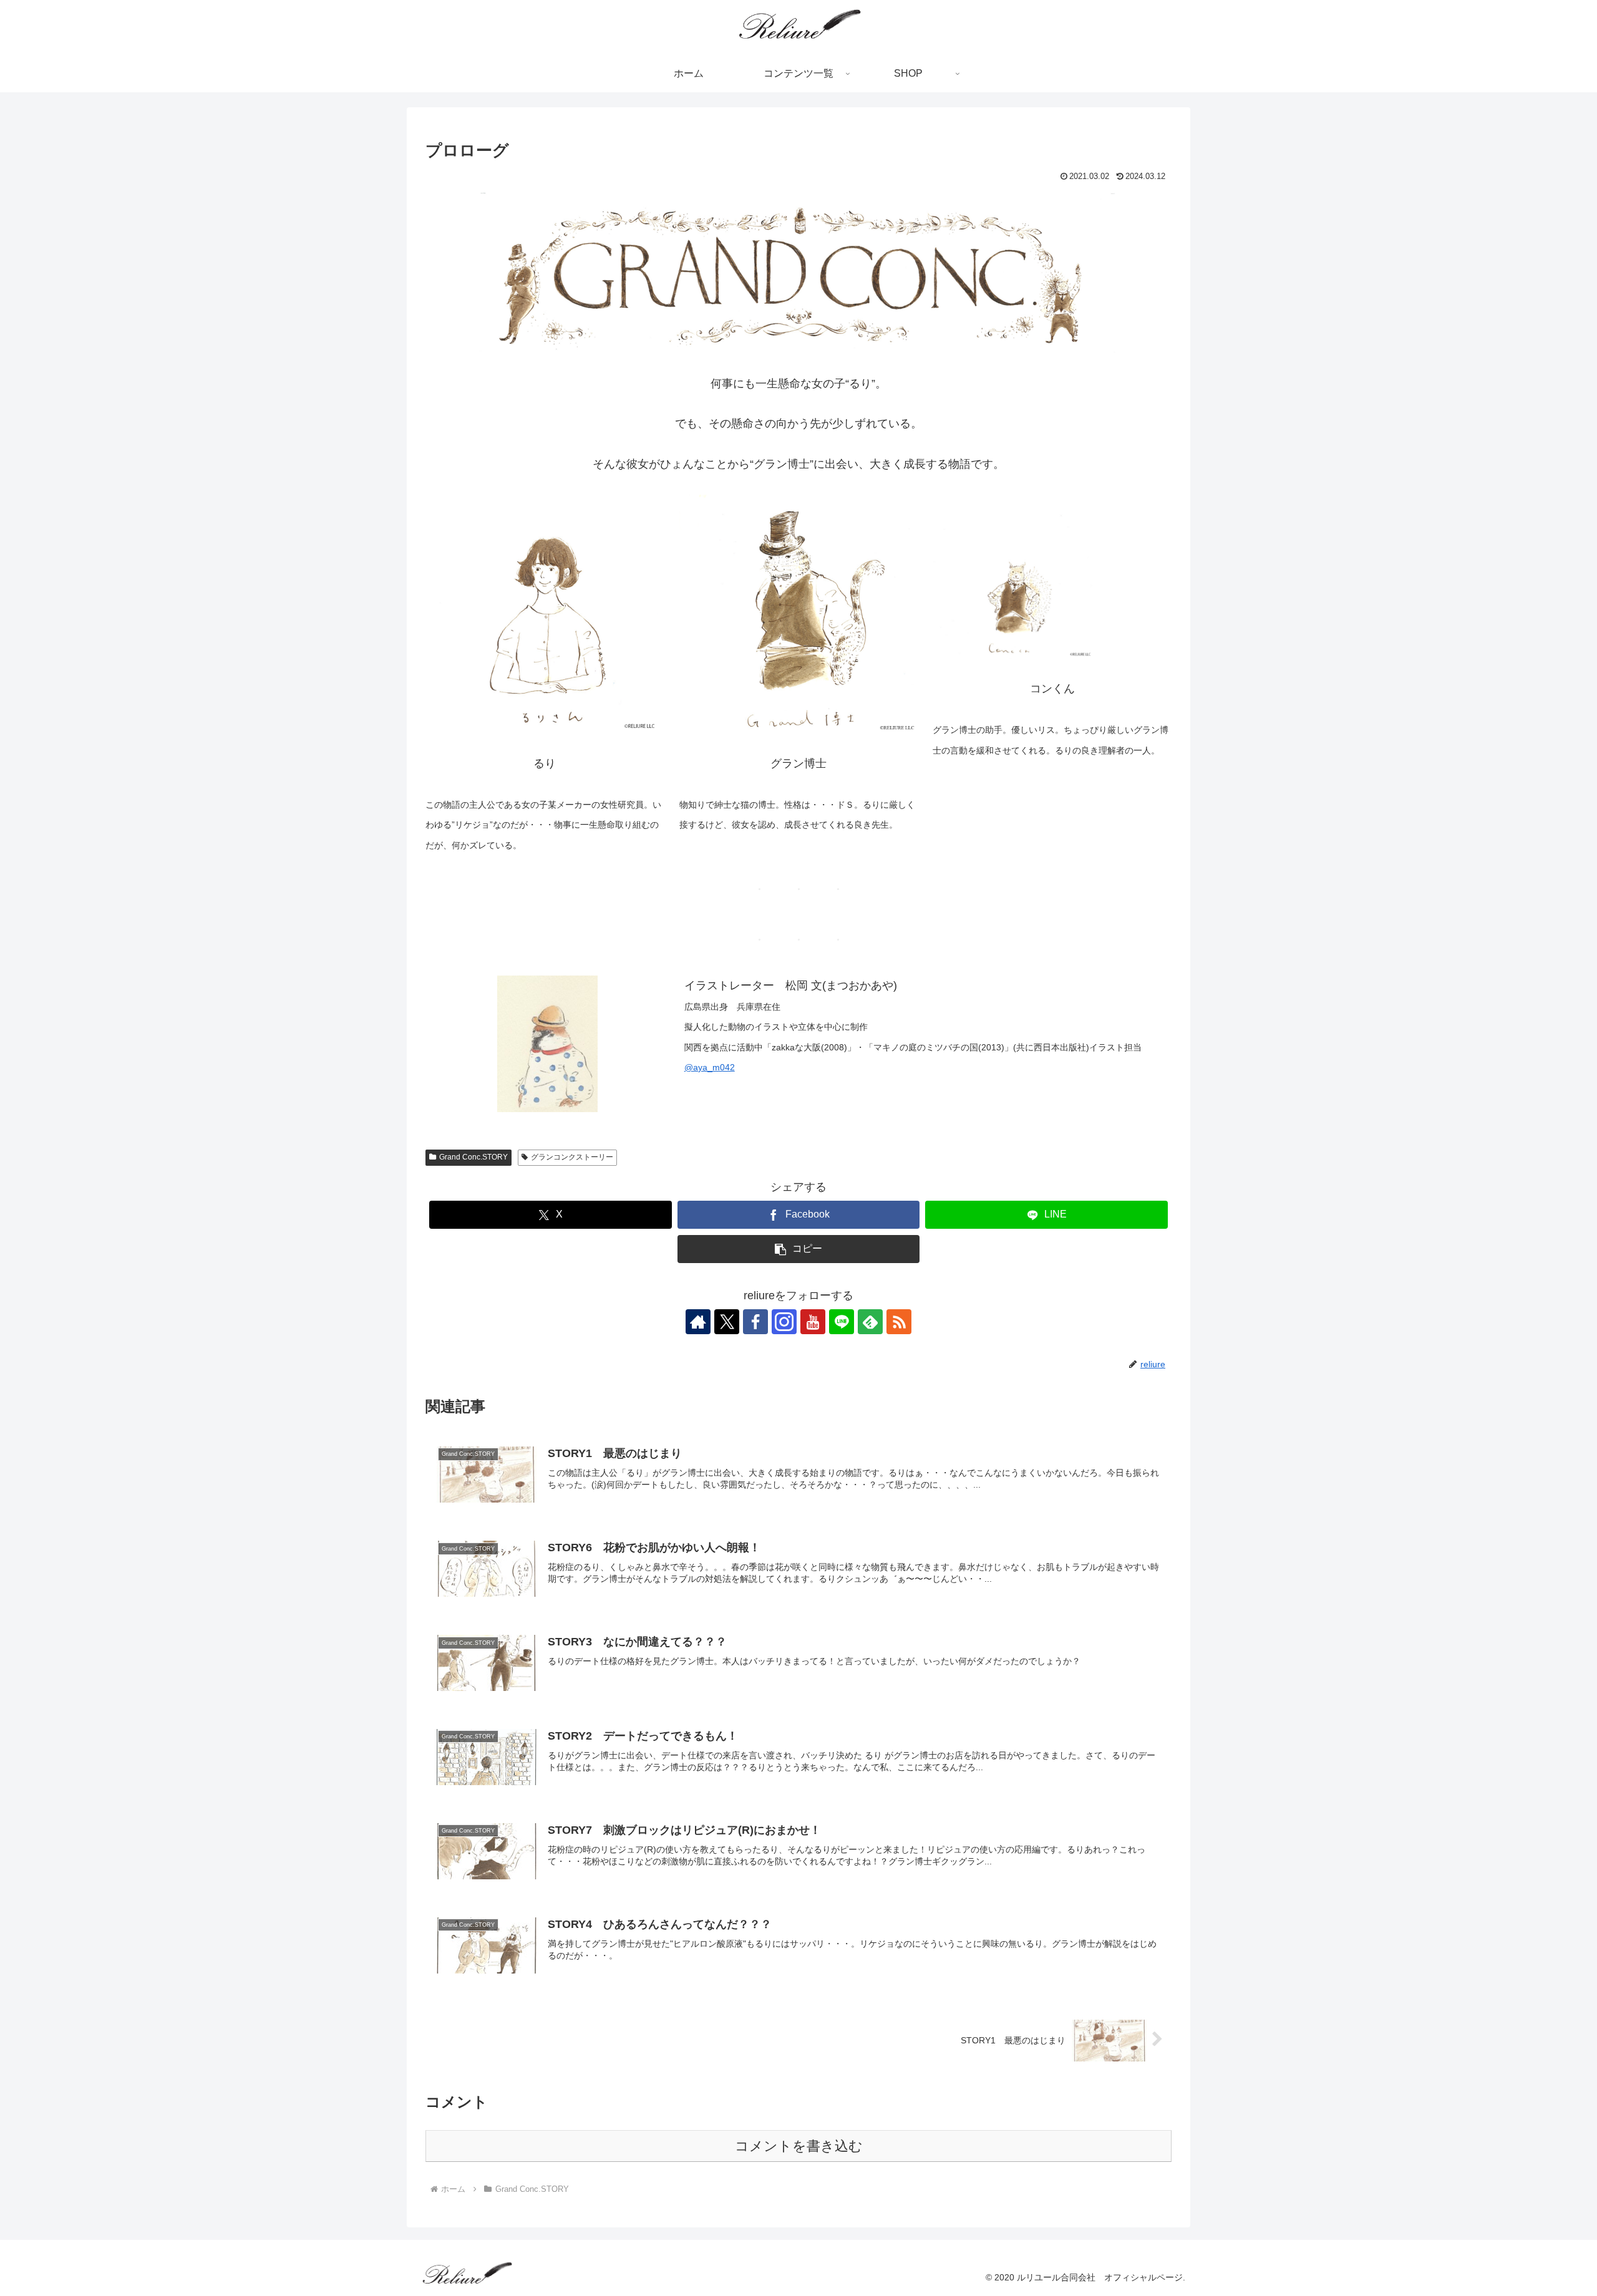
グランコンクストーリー (572, 1157)
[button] (799, 1249)
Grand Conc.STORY (473, 1157)
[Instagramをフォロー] (784, 1322)
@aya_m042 (710, 1067)
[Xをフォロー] (727, 1322)
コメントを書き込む (799, 2146)
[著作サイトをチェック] (698, 1322)
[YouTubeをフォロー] (813, 1322)
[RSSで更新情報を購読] (899, 1322)
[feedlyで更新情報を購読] (870, 1322)
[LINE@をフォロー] (842, 1322)
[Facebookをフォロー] (755, 1322)
